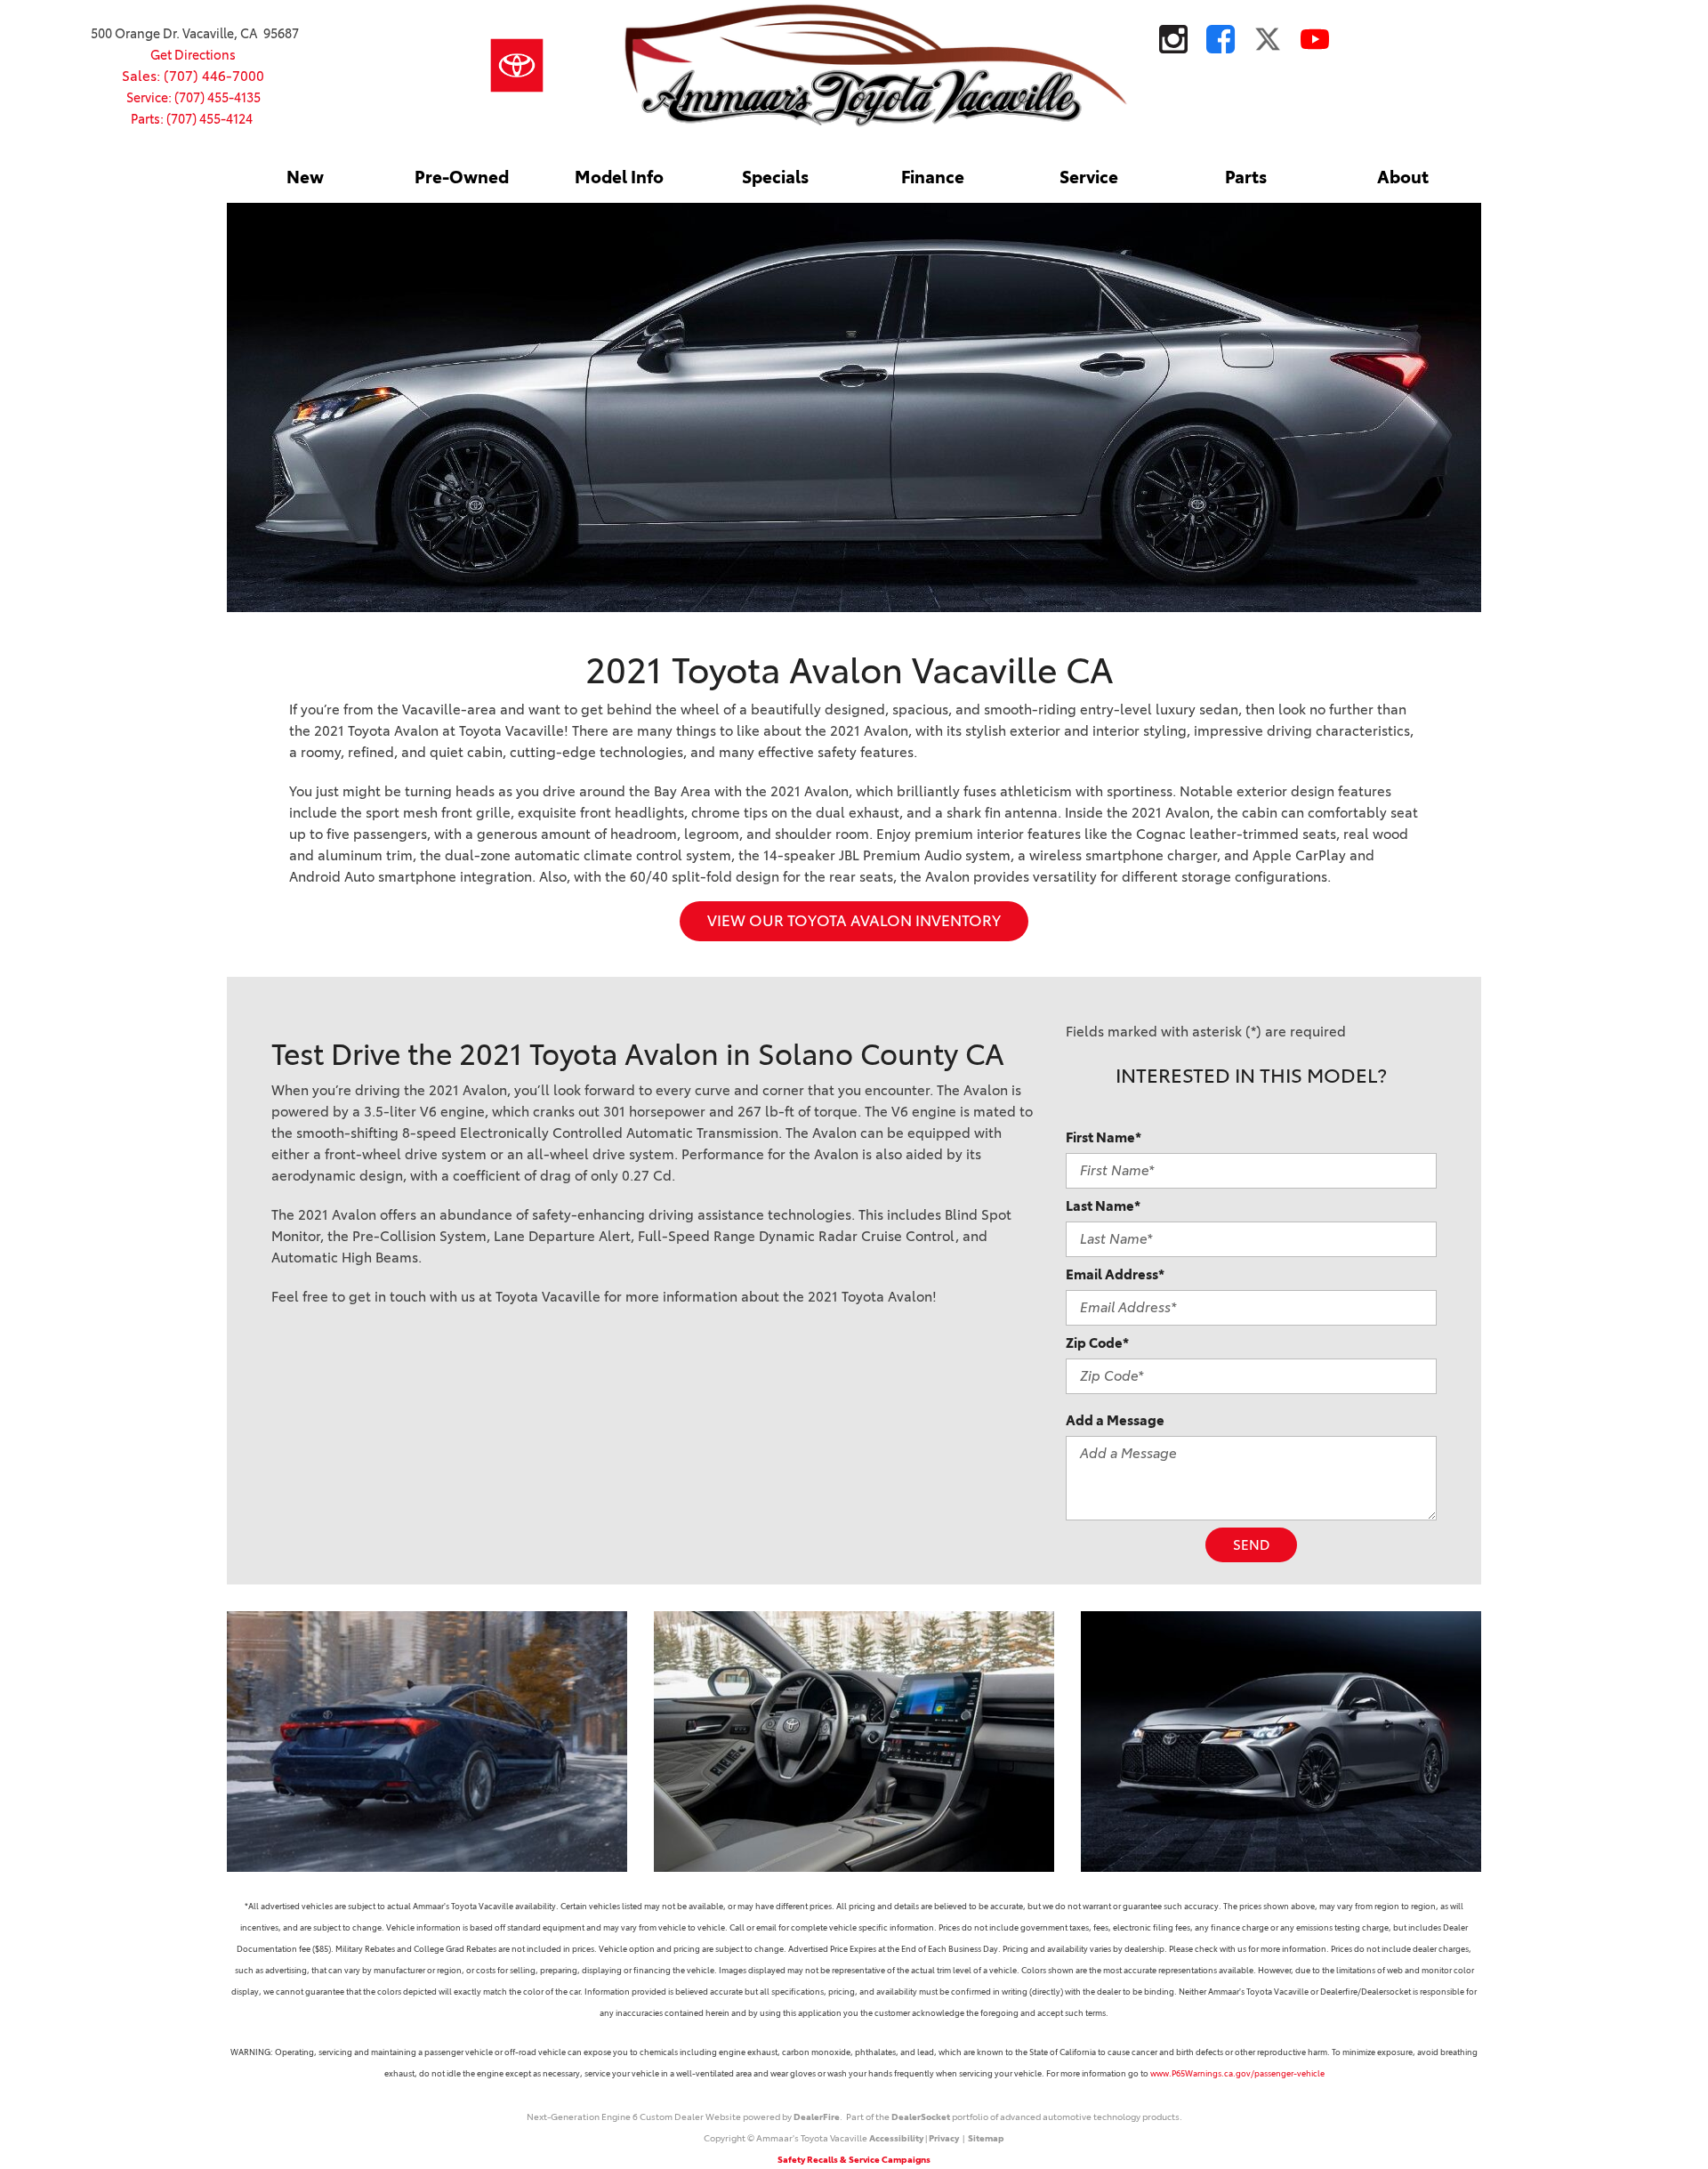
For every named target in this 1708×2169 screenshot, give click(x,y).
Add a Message (1115, 1420)
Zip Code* (1097, 1343)
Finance (933, 177)
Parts (1246, 177)
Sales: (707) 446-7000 (193, 76)
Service (1089, 177)
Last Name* (1103, 1206)
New (305, 177)
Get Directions (193, 55)
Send (1251, 1545)
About (1403, 177)
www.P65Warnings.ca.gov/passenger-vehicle (1237, 2073)
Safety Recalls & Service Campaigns (854, 2160)
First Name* (1104, 1137)
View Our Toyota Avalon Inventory (854, 921)
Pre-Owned (462, 177)
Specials (775, 177)
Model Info (619, 177)
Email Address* (1115, 1274)
